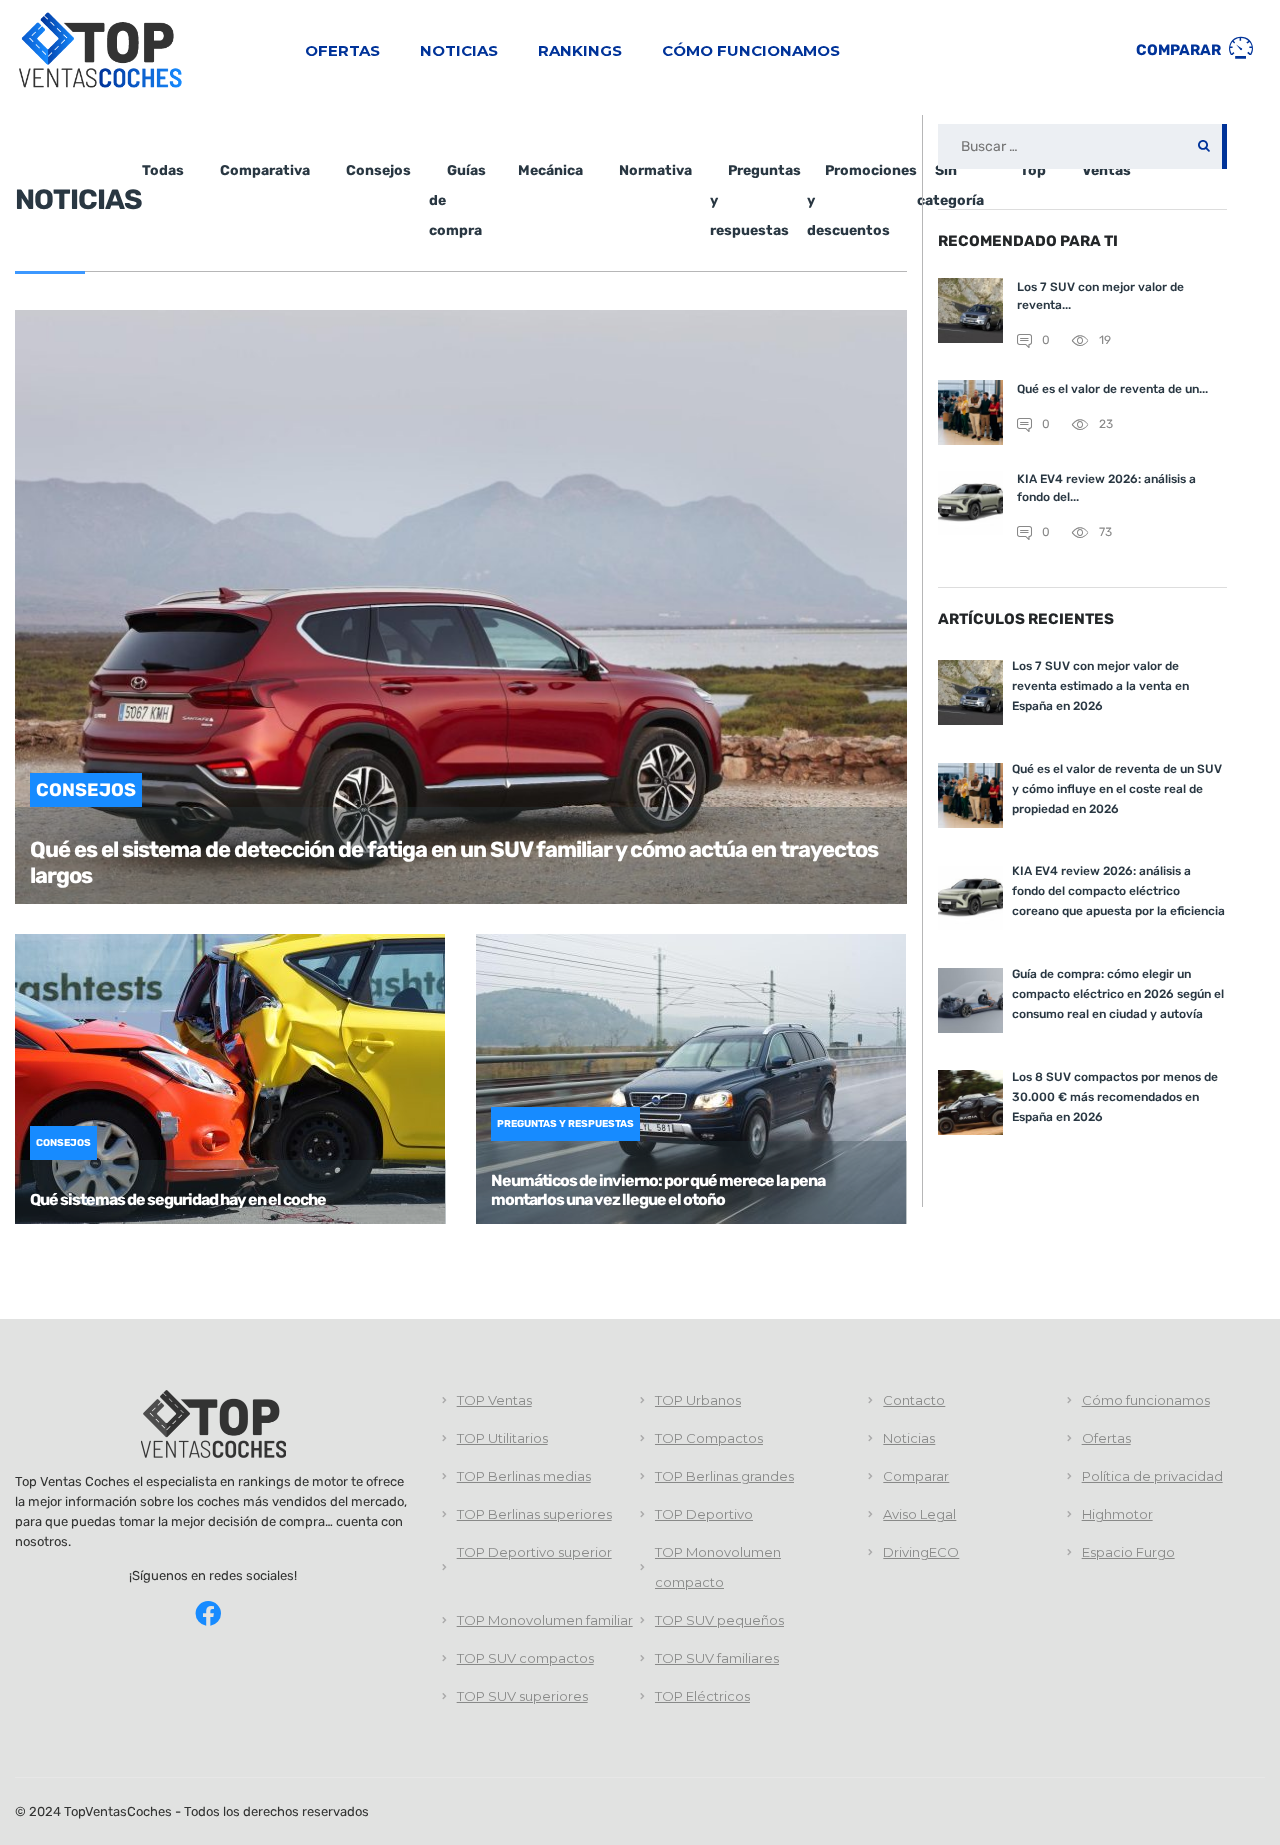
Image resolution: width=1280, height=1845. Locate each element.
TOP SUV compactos (525, 1658)
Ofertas (342, 50)
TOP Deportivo (704, 1514)
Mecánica (550, 170)
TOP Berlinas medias (524, 1476)
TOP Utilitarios (502, 1438)
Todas (163, 170)
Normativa (655, 170)
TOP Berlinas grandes (724, 1476)
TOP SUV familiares (717, 1658)
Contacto (914, 1400)
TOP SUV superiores (522, 1696)
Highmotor (1117, 1514)
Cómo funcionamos (751, 50)
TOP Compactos (709, 1438)
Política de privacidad (1152, 1476)
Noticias (459, 50)
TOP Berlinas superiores (534, 1514)
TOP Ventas (494, 1400)
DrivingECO (921, 1552)
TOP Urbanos (698, 1400)
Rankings (580, 50)
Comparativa (265, 170)
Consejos (378, 170)
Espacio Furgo (1128, 1552)
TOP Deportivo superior (534, 1552)
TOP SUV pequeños (719, 1620)
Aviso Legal (919, 1514)
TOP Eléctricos (702, 1696)
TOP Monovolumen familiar (545, 1620)
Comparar (1180, 50)
